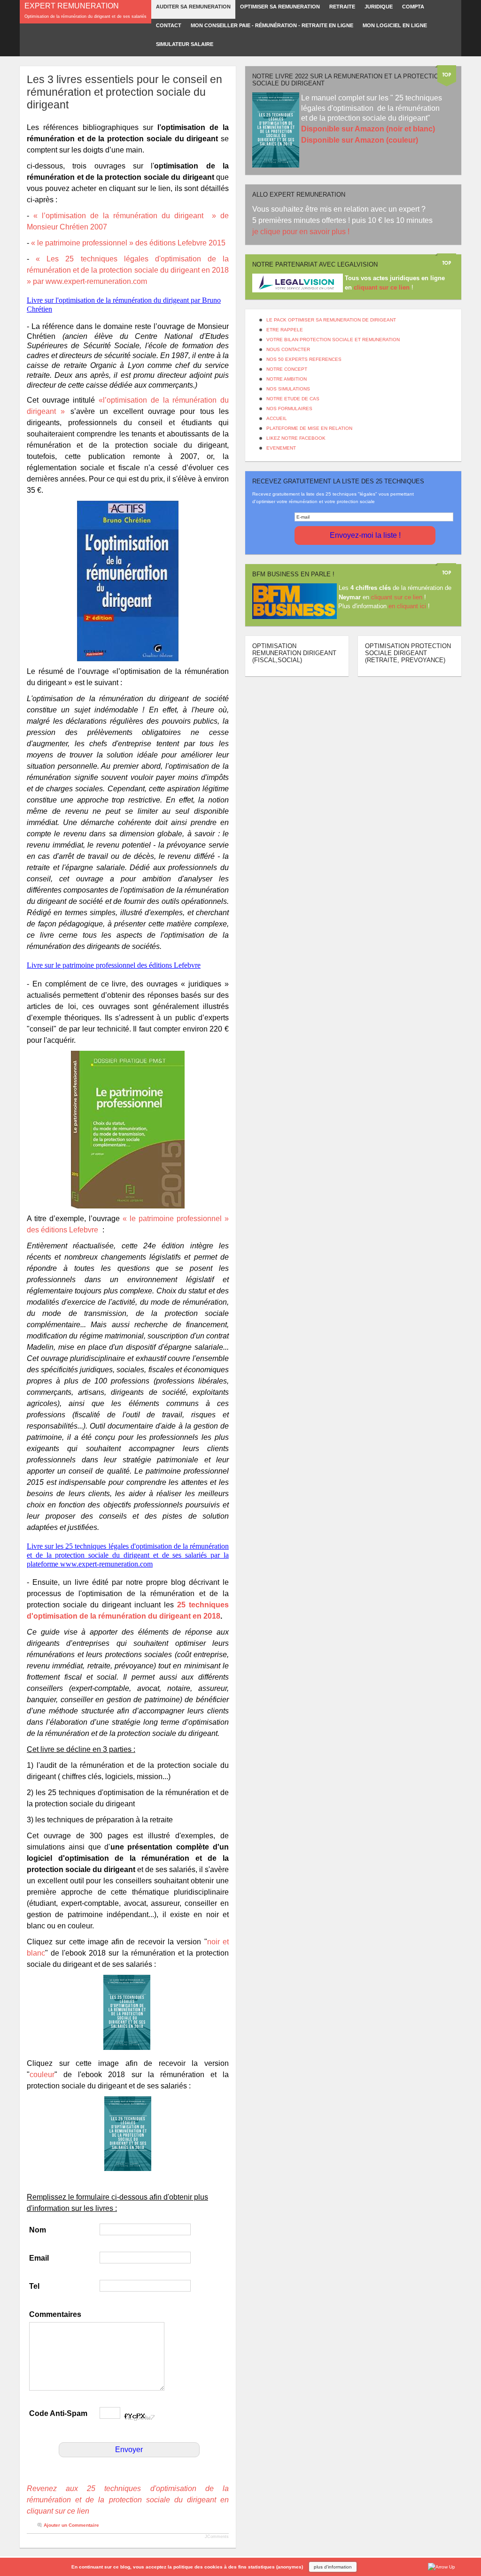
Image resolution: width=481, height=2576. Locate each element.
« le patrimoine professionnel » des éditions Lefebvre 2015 (129, 243)
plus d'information (333, 2567)
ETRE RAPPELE (285, 330)
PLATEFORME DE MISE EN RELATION (309, 428)
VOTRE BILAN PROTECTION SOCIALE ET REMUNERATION (333, 340)
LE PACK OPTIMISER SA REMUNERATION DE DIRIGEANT (331, 320)
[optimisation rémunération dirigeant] (128, 581)
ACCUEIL (277, 418)
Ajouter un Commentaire (71, 2525)
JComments (217, 2537)
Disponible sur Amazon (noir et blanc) (368, 129)
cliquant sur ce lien (397, 597)
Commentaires (55, 2314)
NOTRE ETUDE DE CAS (293, 399)
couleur (42, 2075)
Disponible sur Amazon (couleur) (360, 140)
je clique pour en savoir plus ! (302, 232)
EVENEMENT (281, 448)
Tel (34, 2286)
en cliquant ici (407, 606)
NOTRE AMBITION (287, 379)
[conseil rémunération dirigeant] (128, 1130)
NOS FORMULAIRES (289, 409)
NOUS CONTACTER (288, 349)
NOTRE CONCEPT (287, 369)
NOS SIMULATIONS (288, 389)
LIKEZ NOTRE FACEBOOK (296, 438)
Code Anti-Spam (58, 2413)
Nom (38, 2230)
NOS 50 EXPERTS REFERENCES (304, 359)
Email (39, 2258)
